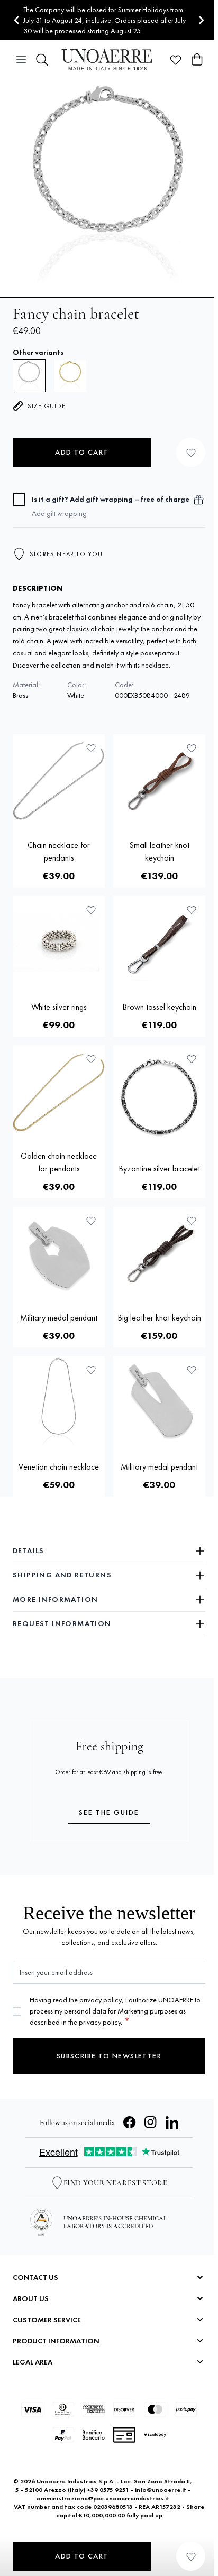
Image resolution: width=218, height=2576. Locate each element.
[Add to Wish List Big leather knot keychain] (192, 1221)
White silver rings (59, 1007)
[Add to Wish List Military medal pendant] (91, 1221)
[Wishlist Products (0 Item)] (176, 60)
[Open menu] (21, 60)
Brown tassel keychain (159, 1007)
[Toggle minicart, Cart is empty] (197, 60)
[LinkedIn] (172, 2122)
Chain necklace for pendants (59, 851)
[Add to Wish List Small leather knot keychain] (192, 748)
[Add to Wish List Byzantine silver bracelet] (192, 1059)
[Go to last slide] (17, 20)
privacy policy (101, 2000)
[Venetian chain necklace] (59, 1402)
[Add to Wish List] (191, 452)
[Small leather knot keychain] (159, 780)
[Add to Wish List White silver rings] (91, 910)
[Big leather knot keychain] (159, 1253)
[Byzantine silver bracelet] (159, 1097)
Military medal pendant (59, 1318)
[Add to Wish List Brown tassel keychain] (192, 910)
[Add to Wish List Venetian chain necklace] (91, 1370)
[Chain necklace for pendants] (59, 780)
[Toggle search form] (42, 60)
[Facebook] (130, 2122)
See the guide (109, 1812)
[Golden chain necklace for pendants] (59, 1091)
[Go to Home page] (109, 60)
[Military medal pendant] (59, 1253)
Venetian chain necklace (59, 1467)
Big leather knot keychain (159, 1318)
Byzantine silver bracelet (159, 1169)
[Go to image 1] (109, 298)
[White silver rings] (59, 942)
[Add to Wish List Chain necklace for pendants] (91, 748)
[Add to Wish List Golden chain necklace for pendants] (91, 1059)
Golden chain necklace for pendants (59, 1162)
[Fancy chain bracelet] (70, 376)
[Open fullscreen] (109, 188)
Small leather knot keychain (159, 851)
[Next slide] (201, 20)
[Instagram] (151, 2122)
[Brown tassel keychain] (159, 942)
